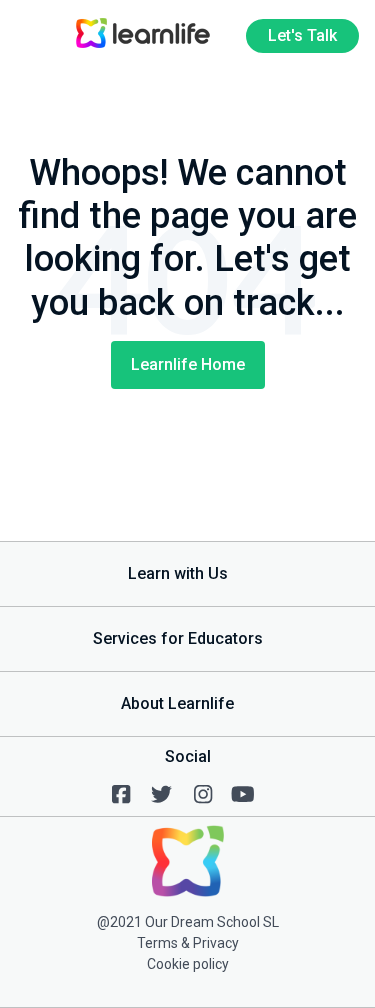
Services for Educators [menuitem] (178, 638)
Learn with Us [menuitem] (178, 573)
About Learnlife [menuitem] (177, 703)
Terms (157, 943)
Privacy (216, 943)
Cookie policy (188, 964)
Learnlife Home (188, 364)
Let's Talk (302, 35)
